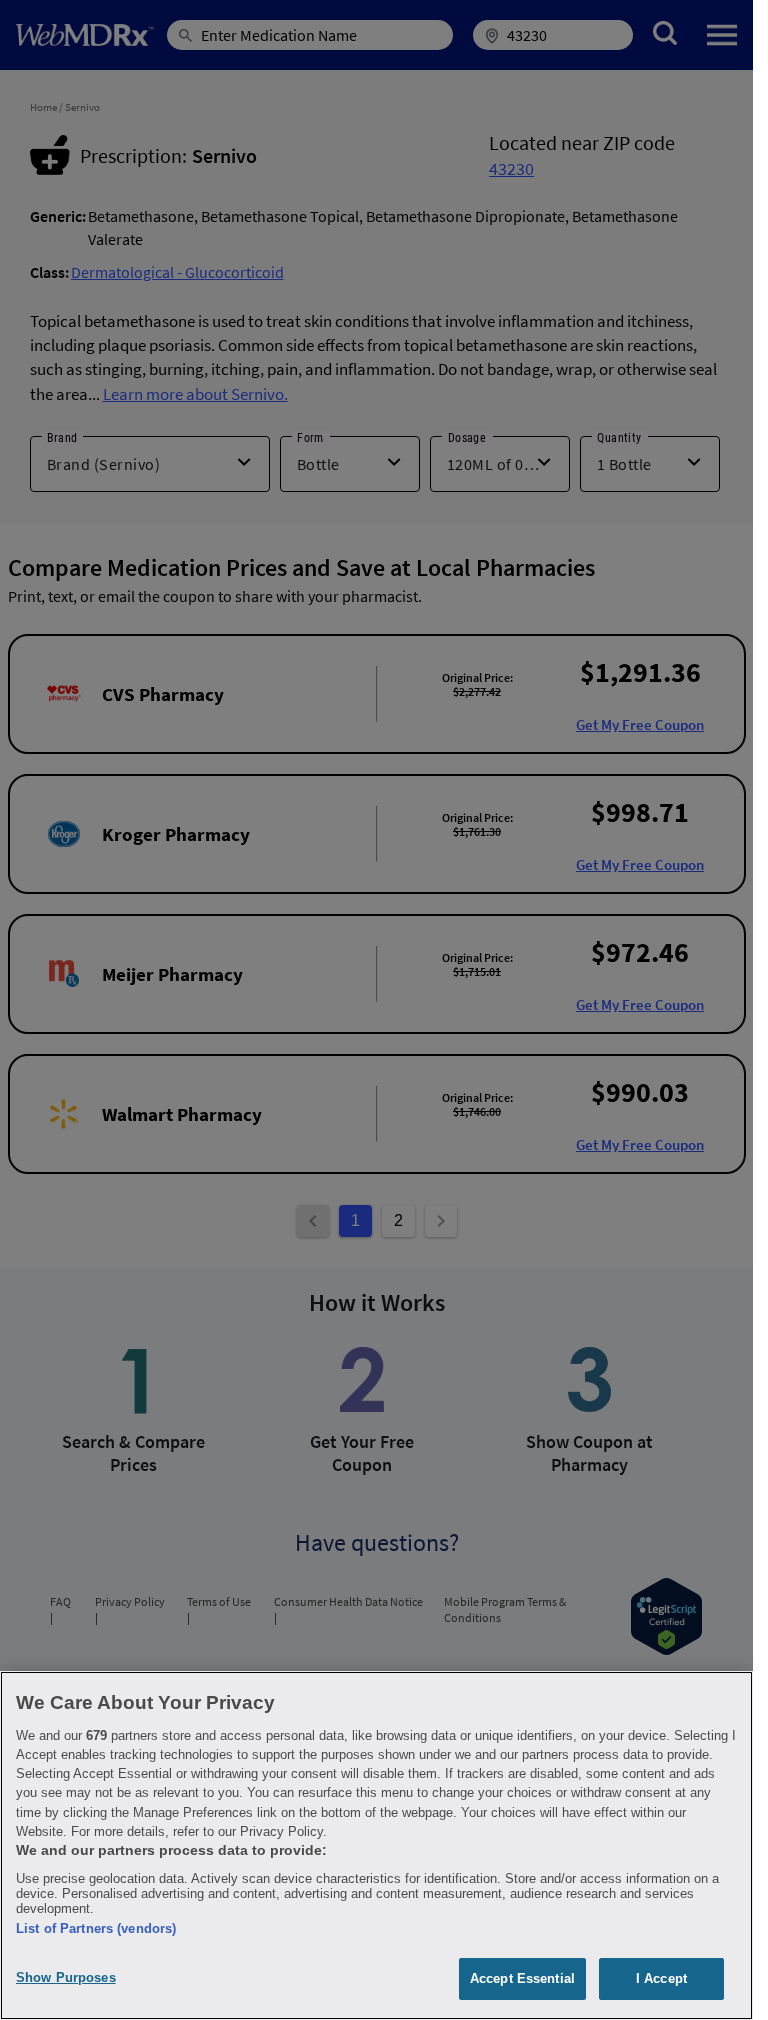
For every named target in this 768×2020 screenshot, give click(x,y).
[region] (376, 1845)
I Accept (661, 1978)
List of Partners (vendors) (96, 1928)
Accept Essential (522, 1978)
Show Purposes (66, 1977)
